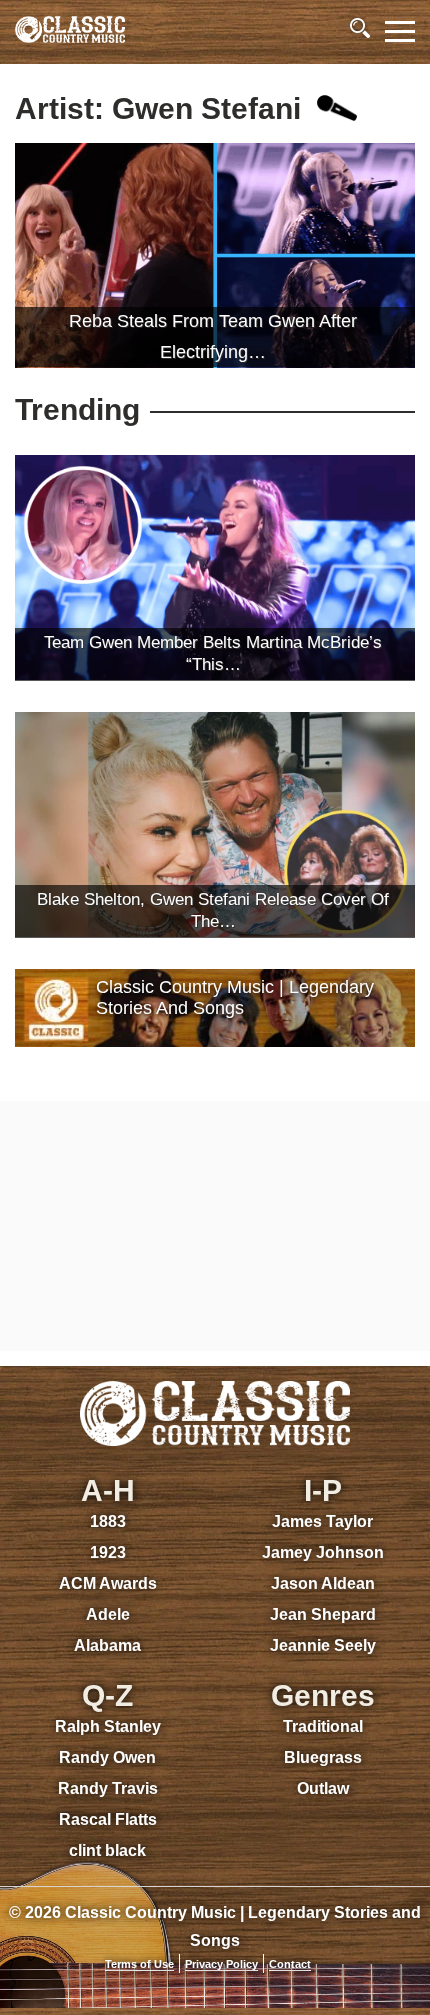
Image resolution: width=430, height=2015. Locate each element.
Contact (290, 1964)
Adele (108, 1614)
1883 (108, 1521)
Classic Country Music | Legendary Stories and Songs (235, 997)
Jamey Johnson (323, 1552)
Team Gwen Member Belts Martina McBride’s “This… (213, 653)
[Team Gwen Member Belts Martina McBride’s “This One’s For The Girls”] (215, 567)
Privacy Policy (221, 1964)
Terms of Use (139, 1964)
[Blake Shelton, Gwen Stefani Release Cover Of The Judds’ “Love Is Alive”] (215, 824)
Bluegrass (323, 1757)
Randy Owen (107, 1757)
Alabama (107, 1645)
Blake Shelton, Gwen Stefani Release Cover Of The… (213, 910)
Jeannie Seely (323, 1645)
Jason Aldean (323, 1583)
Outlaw (323, 1788)
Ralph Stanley (108, 1726)
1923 (108, 1552)
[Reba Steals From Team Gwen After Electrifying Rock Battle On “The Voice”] (215, 255)
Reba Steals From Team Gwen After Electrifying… (213, 336)
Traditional (323, 1726)
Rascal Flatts (108, 1819)
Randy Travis (108, 1788)
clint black (107, 1850)
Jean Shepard (323, 1614)
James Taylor (322, 1521)
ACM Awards (108, 1583)
